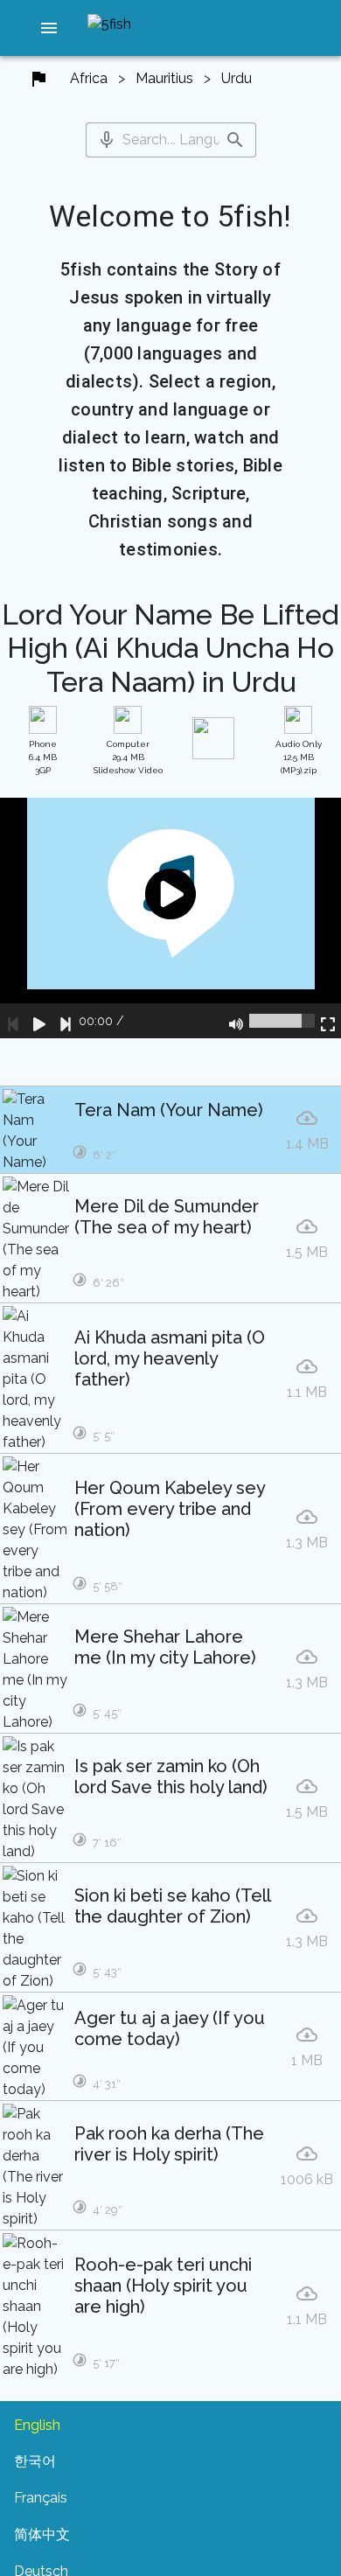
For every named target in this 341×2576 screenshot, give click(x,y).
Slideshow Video (128, 757)
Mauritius (164, 78)
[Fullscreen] (328, 1021)
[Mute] (236, 1021)
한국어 (35, 2461)
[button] (49, 28)
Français (41, 2498)
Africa (89, 78)
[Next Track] (66, 1021)
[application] (170, 918)
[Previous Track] (13, 1021)
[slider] (282, 1021)
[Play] (39, 1021)
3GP (43, 757)
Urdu (237, 78)
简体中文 (42, 2534)
